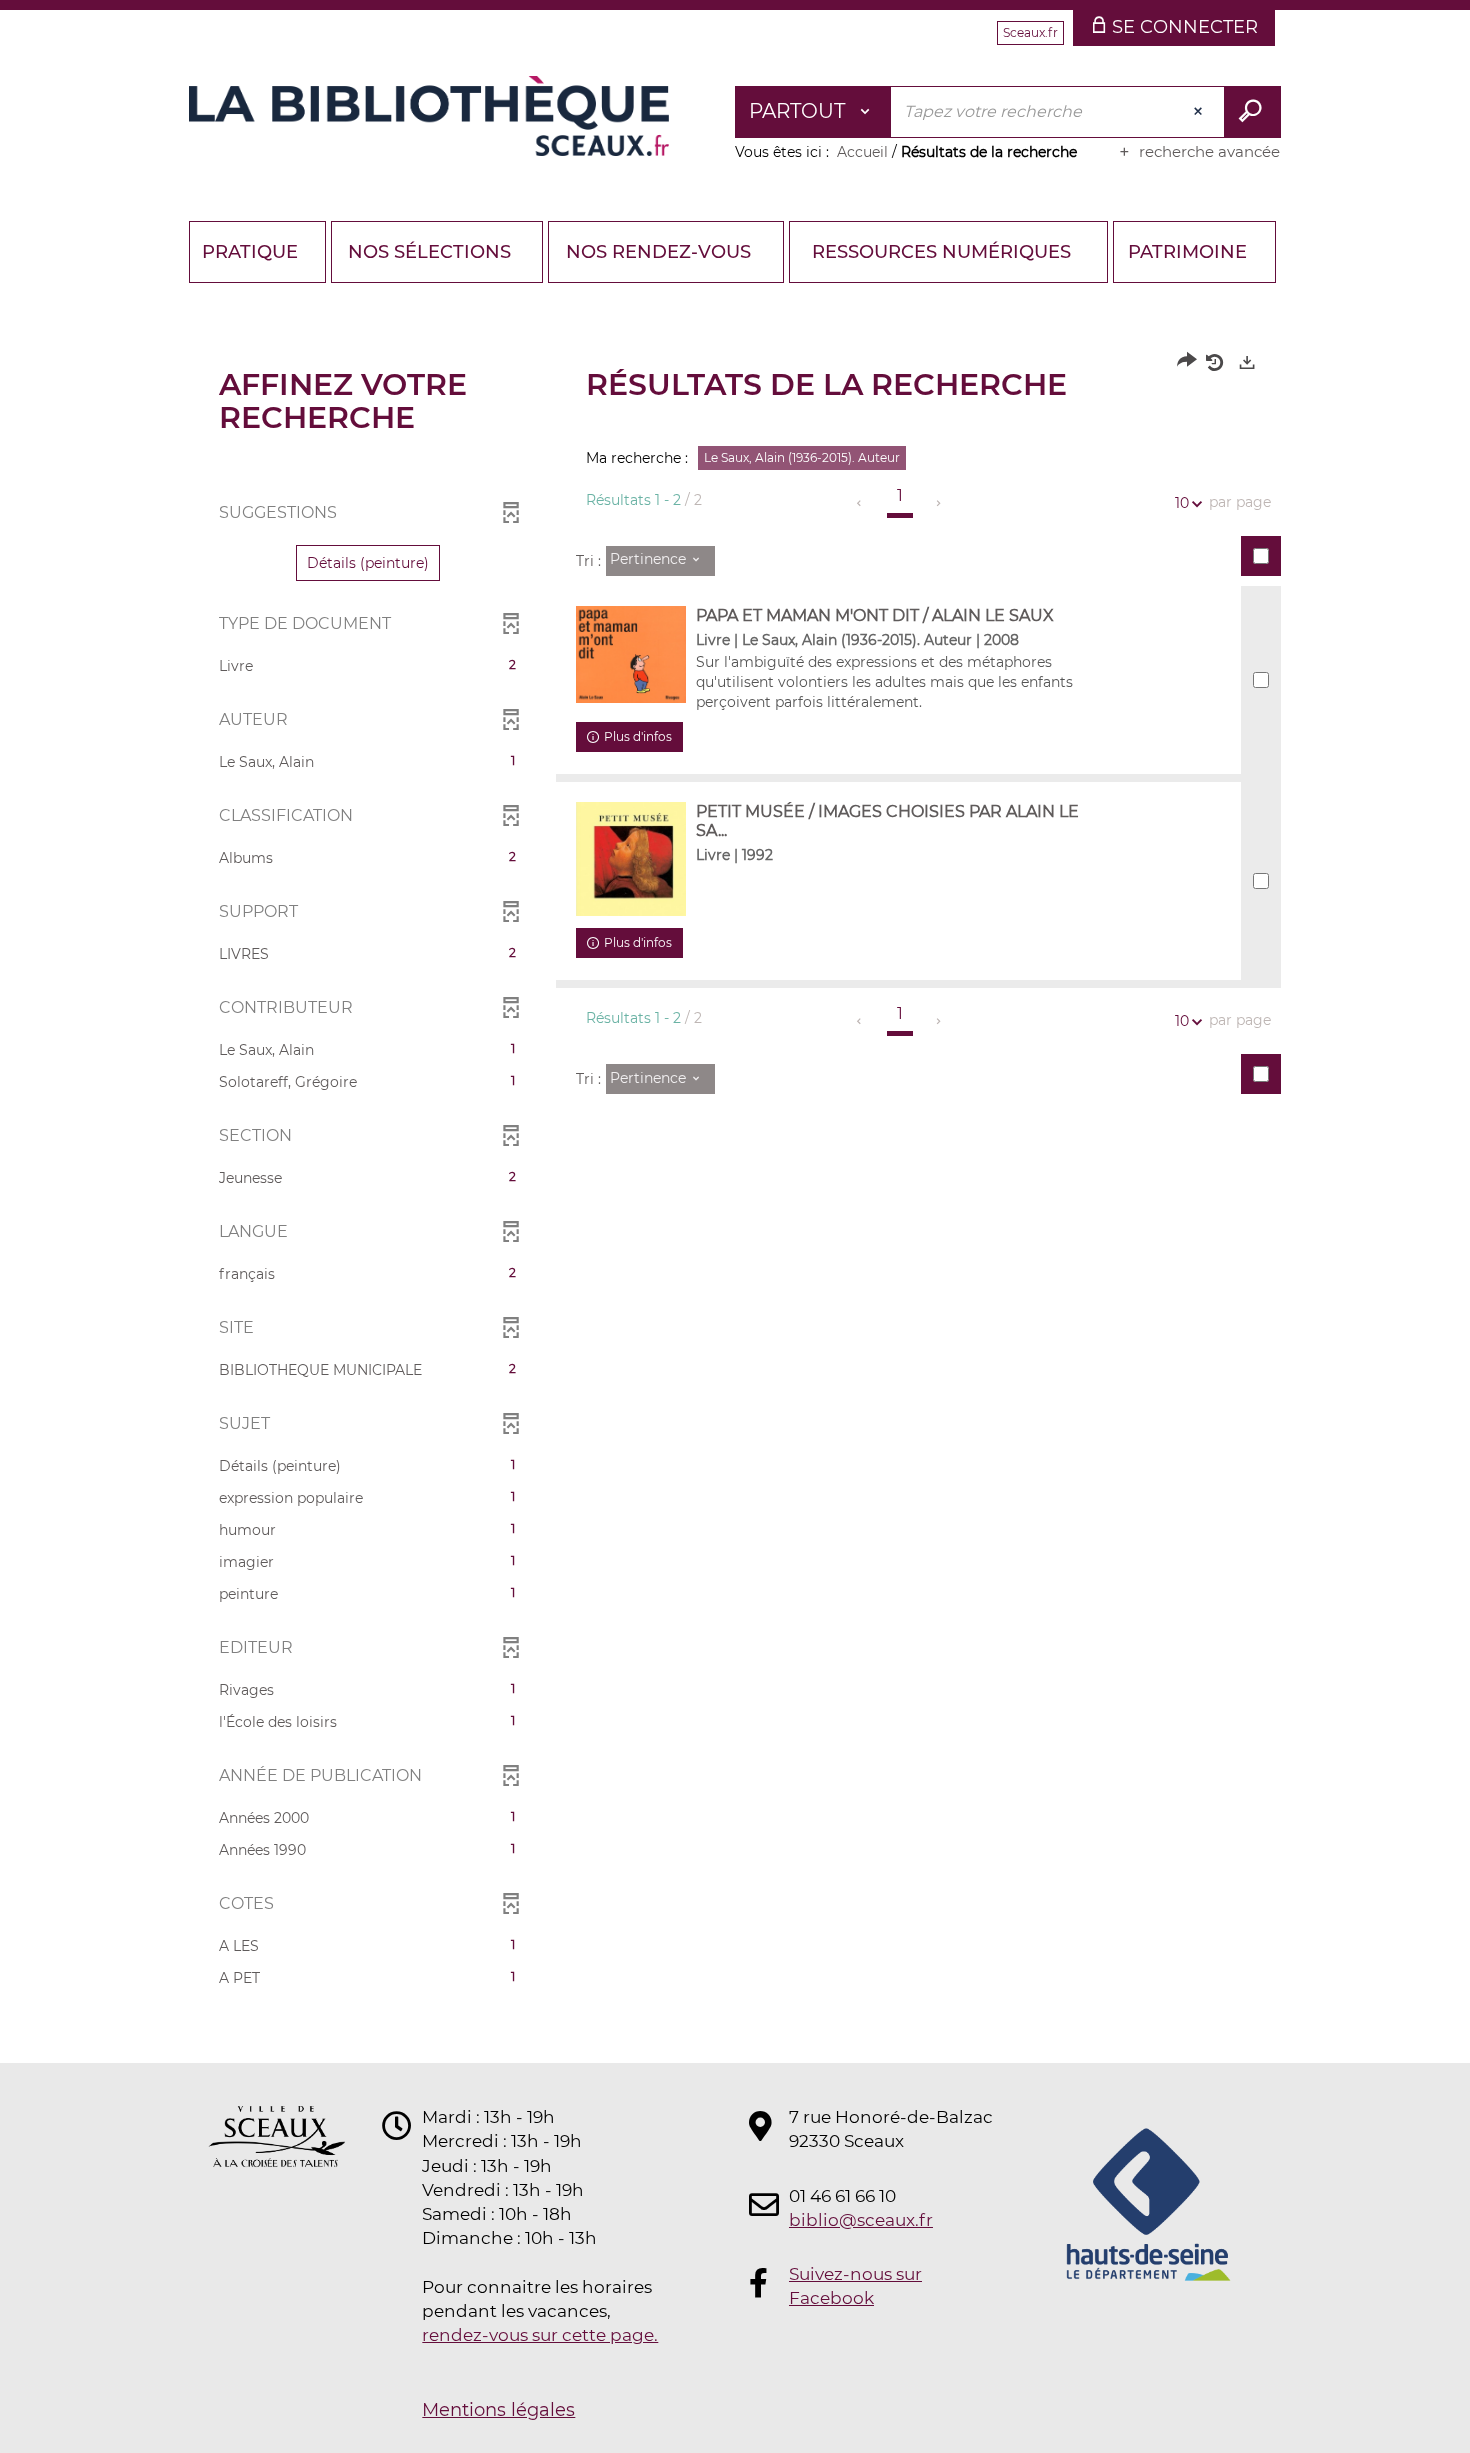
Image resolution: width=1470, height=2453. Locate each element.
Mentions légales (498, 2410)
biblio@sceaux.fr (861, 2220)
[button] (368, 563)
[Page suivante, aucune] (939, 503)
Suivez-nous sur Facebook (855, 2286)
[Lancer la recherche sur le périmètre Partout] (1252, 112)
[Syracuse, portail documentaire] (429, 116)
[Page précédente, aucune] (860, 503)
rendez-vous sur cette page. (540, 2335)
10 (1182, 503)
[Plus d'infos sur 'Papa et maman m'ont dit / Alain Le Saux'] (631, 654)
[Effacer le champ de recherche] (1200, 112)
